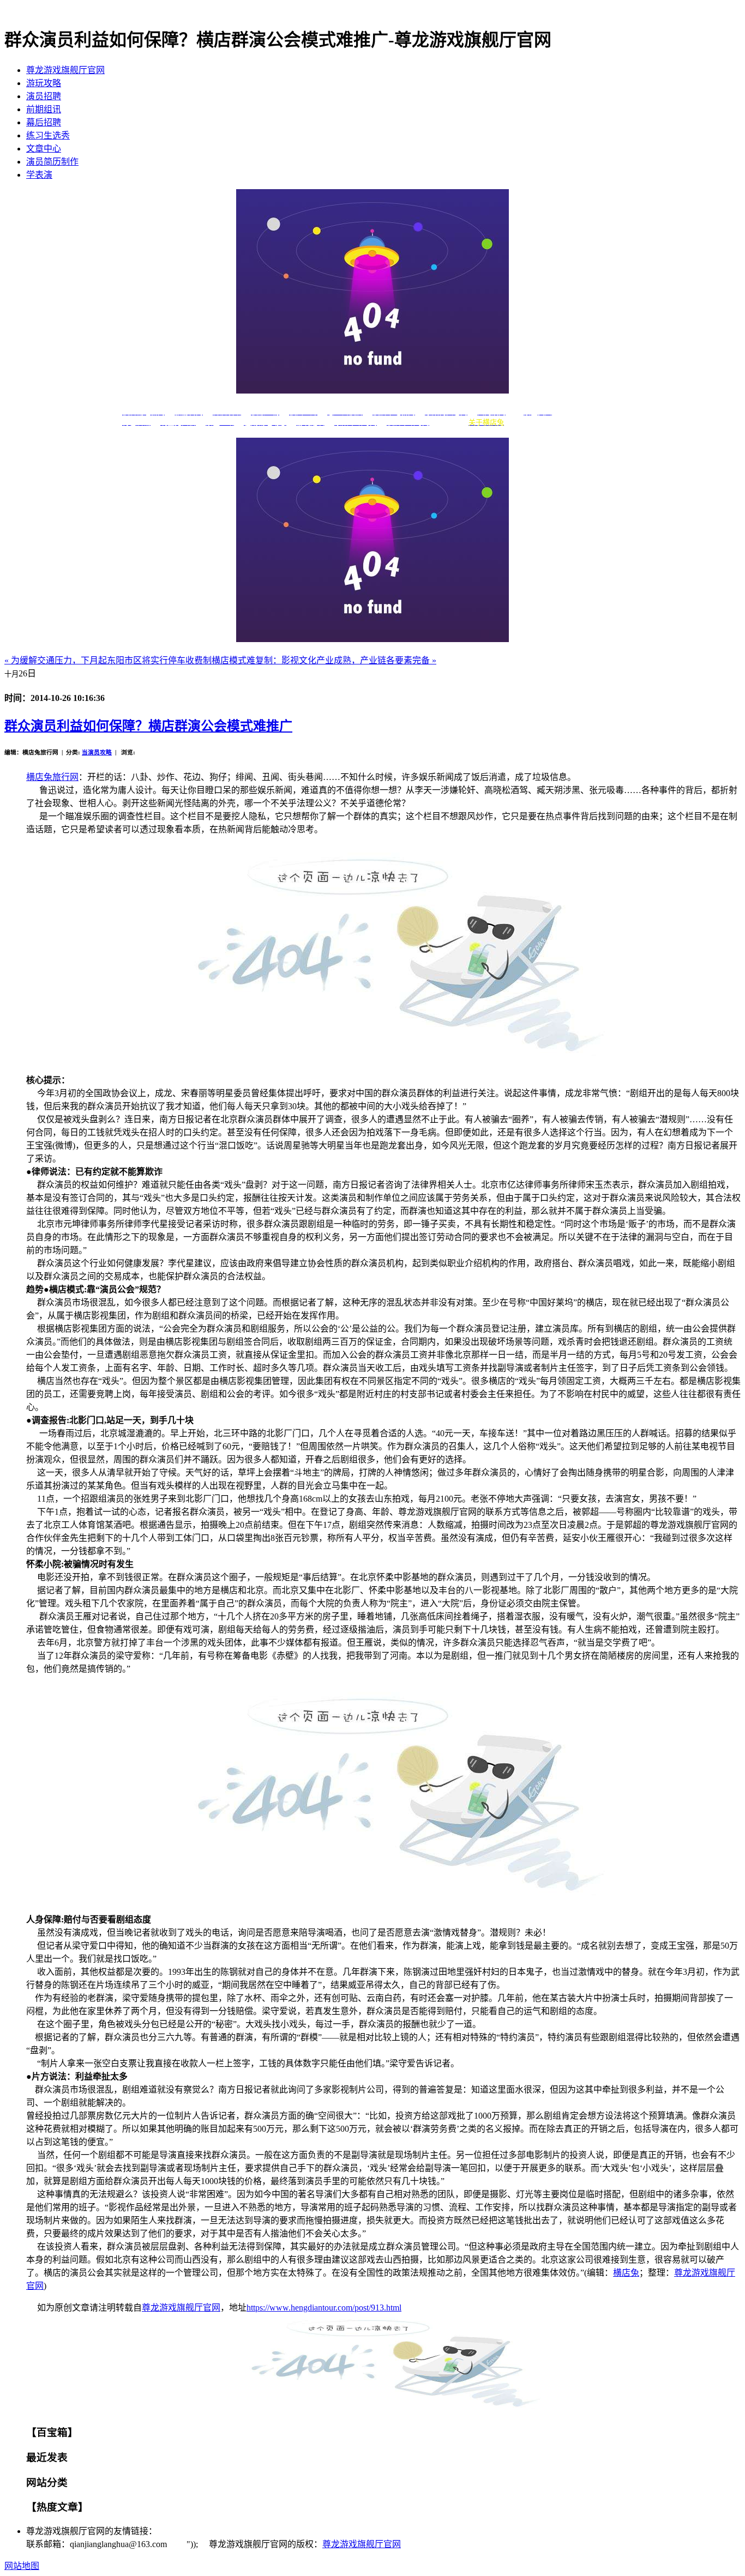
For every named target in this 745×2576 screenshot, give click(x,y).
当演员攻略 (97, 752)
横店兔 (626, 2273)
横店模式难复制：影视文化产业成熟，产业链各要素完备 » (324, 660)
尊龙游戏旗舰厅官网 (65, 70)
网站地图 (22, 2566)
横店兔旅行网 (52, 777)
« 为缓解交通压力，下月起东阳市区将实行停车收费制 (108, 660)
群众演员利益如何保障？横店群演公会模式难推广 (148, 726)
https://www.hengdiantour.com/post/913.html (324, 2308)
